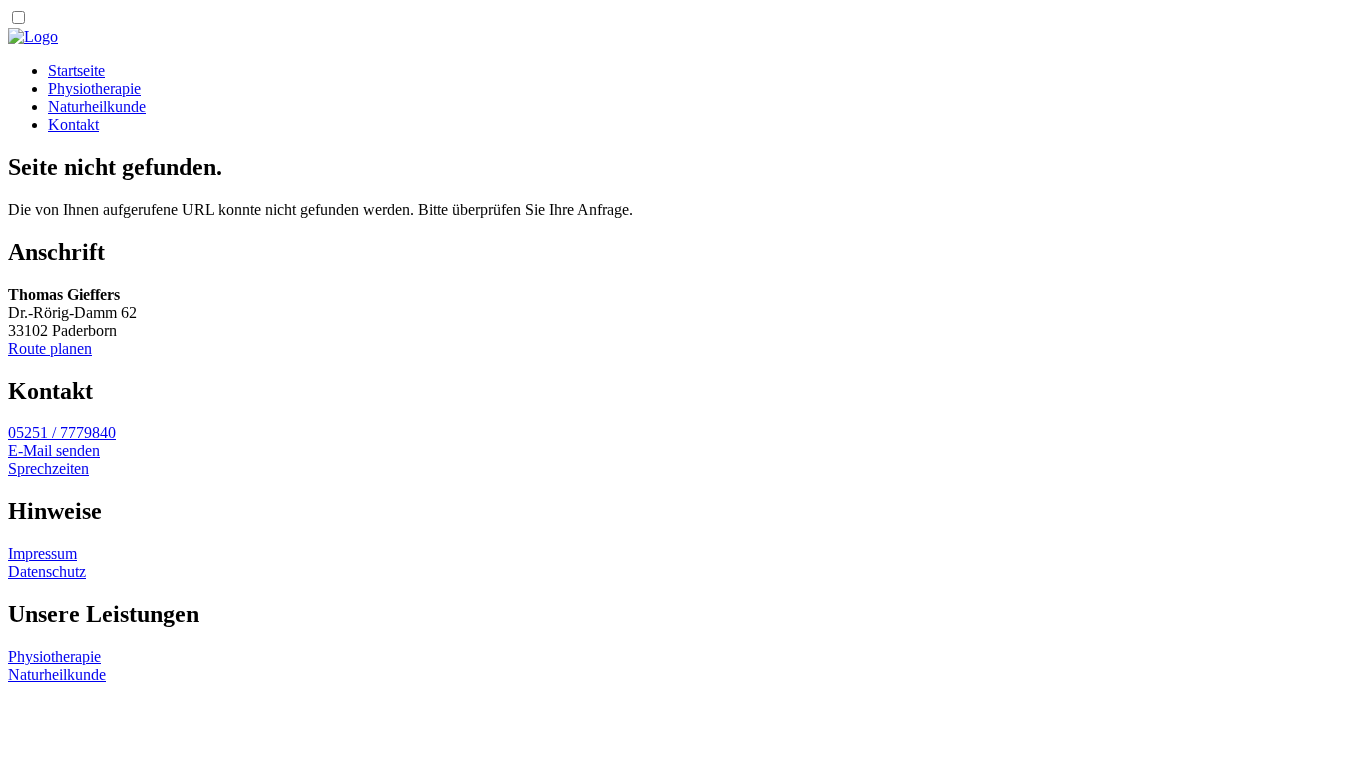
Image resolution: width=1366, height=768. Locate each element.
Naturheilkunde (97, 106)
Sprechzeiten (48, 468)
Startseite (76, 70)
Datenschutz (47, 571)
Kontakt (73, 124)
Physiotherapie (94, 88)
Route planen (50, 348)
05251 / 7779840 (62, 432)
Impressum (42, 553)
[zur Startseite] (33, 36)
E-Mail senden (54, 450)
